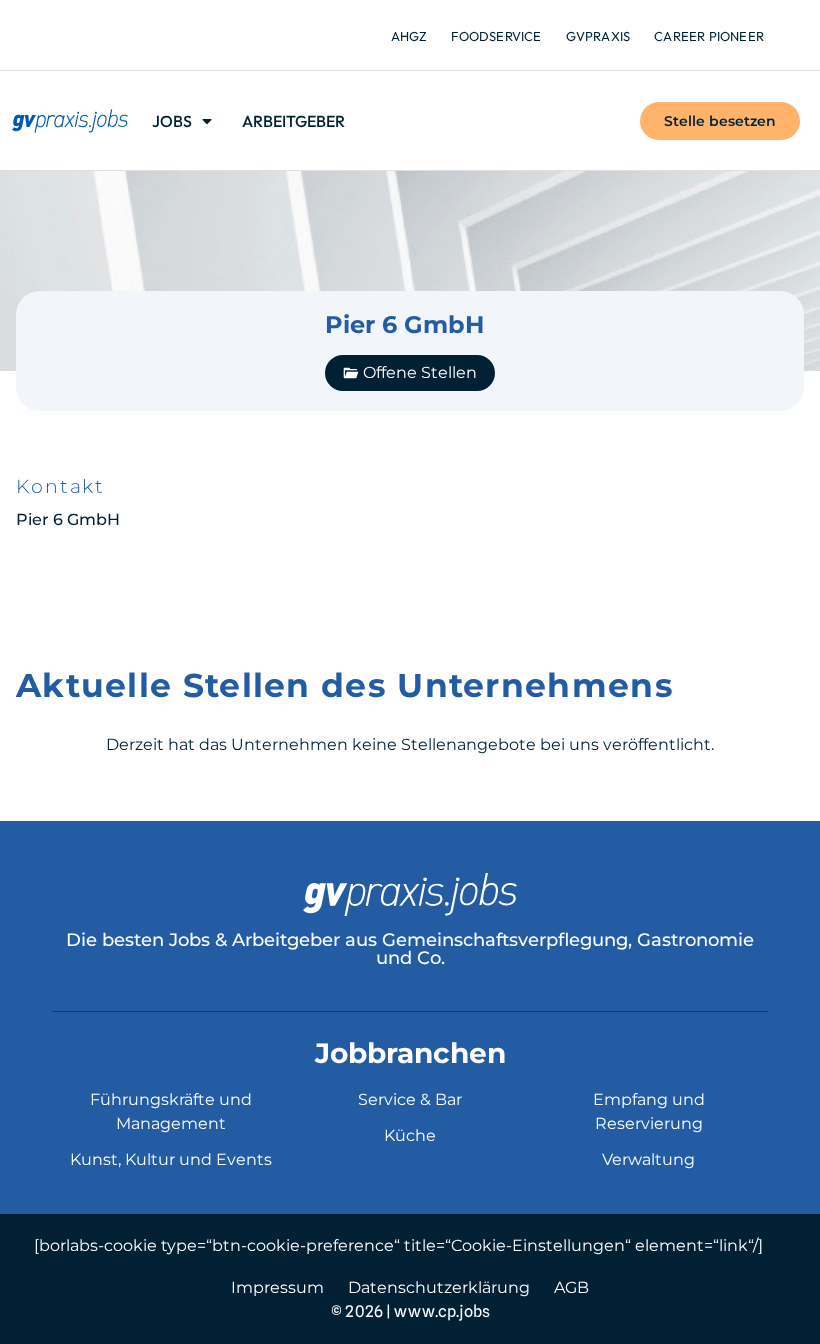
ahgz (409, 36)
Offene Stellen (420, 372)
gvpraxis (598, 36)
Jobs (172, 121)
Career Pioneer (709, 36)
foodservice (496, 36)
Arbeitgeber (293, 121)
